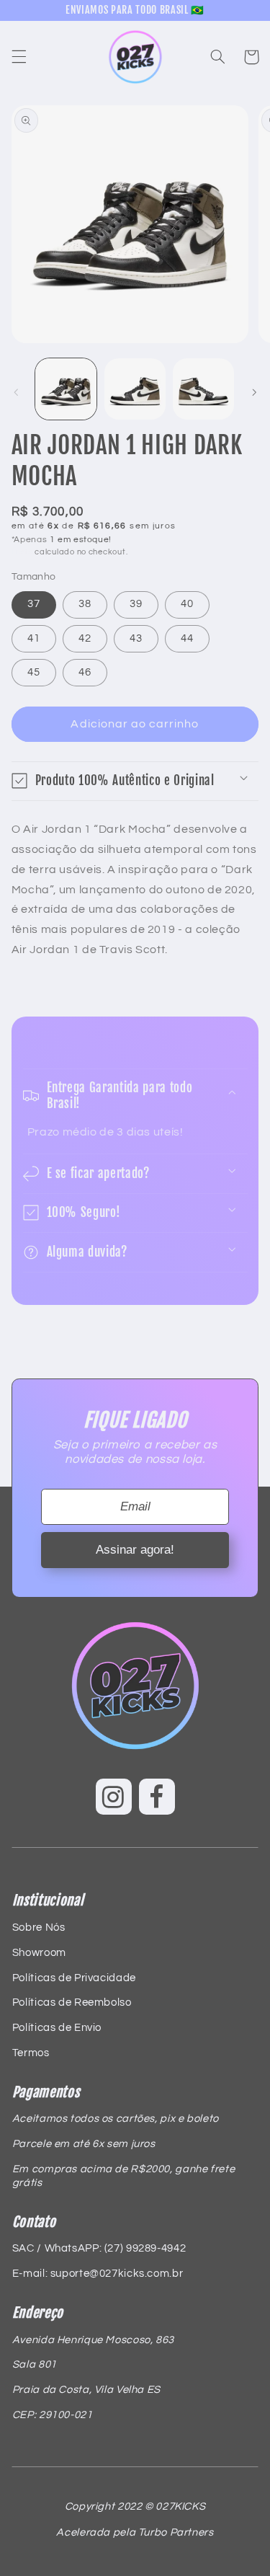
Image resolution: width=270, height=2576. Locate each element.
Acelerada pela (135, 2532)
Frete (22, 552)
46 (85, 672)
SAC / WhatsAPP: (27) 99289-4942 (99, 2248)
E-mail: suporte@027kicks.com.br (98, 2274)
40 (187, 604)
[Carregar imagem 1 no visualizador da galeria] (66, 389)
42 (85, 638)
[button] (19, 57)
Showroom (39, 1953)
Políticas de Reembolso (72, 2002)
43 (136, 638)
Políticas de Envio (57, 2028)
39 (136, 604)
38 (85, 604)
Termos (31, 2053)
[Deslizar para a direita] (254, 392)
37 (34, 604)
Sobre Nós (39, 1927)
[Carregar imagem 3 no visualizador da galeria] (203, 389)
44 (187, 638)
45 (34, 672)
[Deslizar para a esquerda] (16, 392)
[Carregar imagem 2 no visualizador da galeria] (135, 389)
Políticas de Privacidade (74, 1978)
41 (34, 638)
